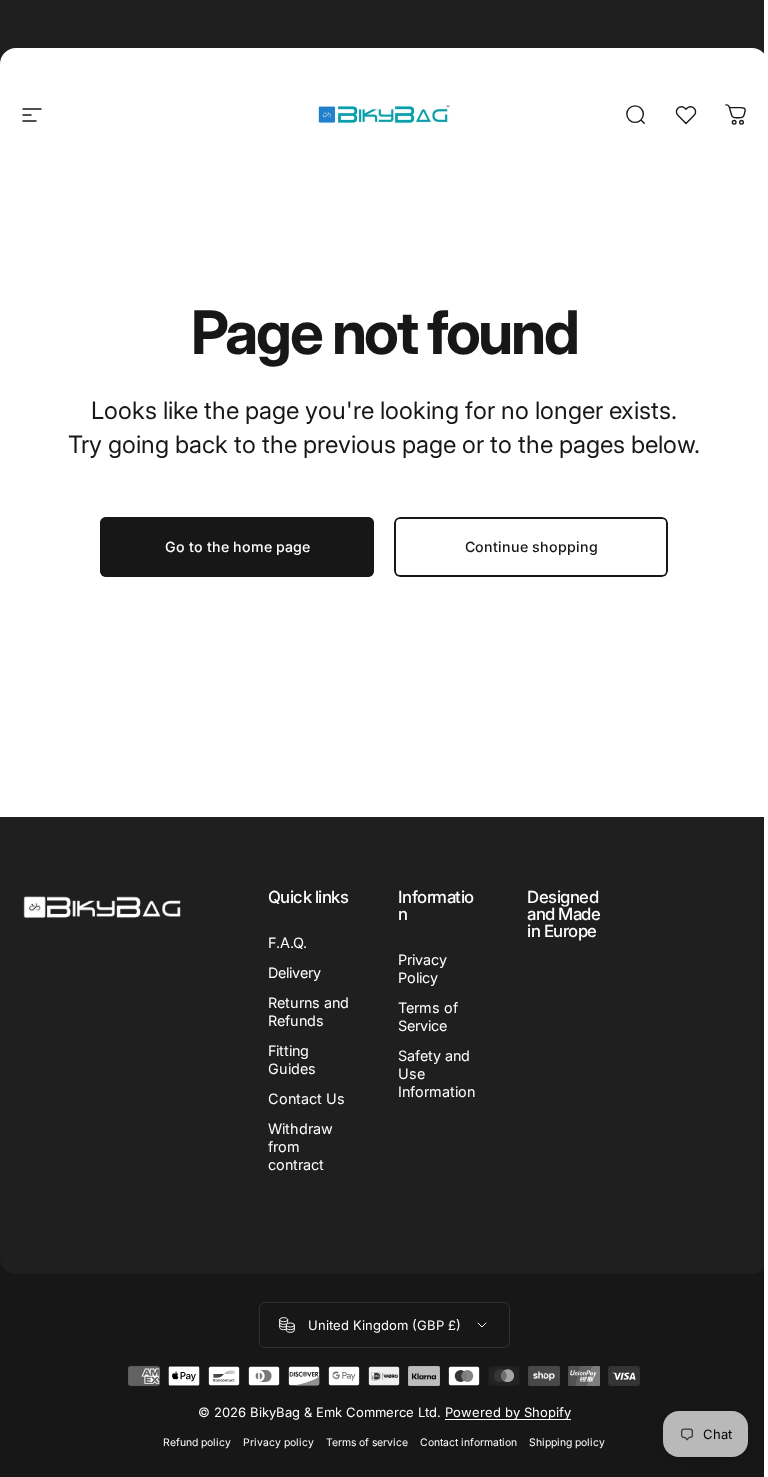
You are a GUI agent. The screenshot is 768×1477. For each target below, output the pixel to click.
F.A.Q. (287, 942)
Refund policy (197, 1442)
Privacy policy (278, 1442)
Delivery (294, 972)
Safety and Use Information (436, 1073)
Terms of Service (428, 1016)
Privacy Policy (422, 968)
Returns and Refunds (308, 1011)
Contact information (468, 1442)
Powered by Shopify (508, 1412)
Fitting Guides (292, 1059)
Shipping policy (567, 1442)
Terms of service (367, 1442)
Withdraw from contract (300, 1146)
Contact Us (306, 1098)
